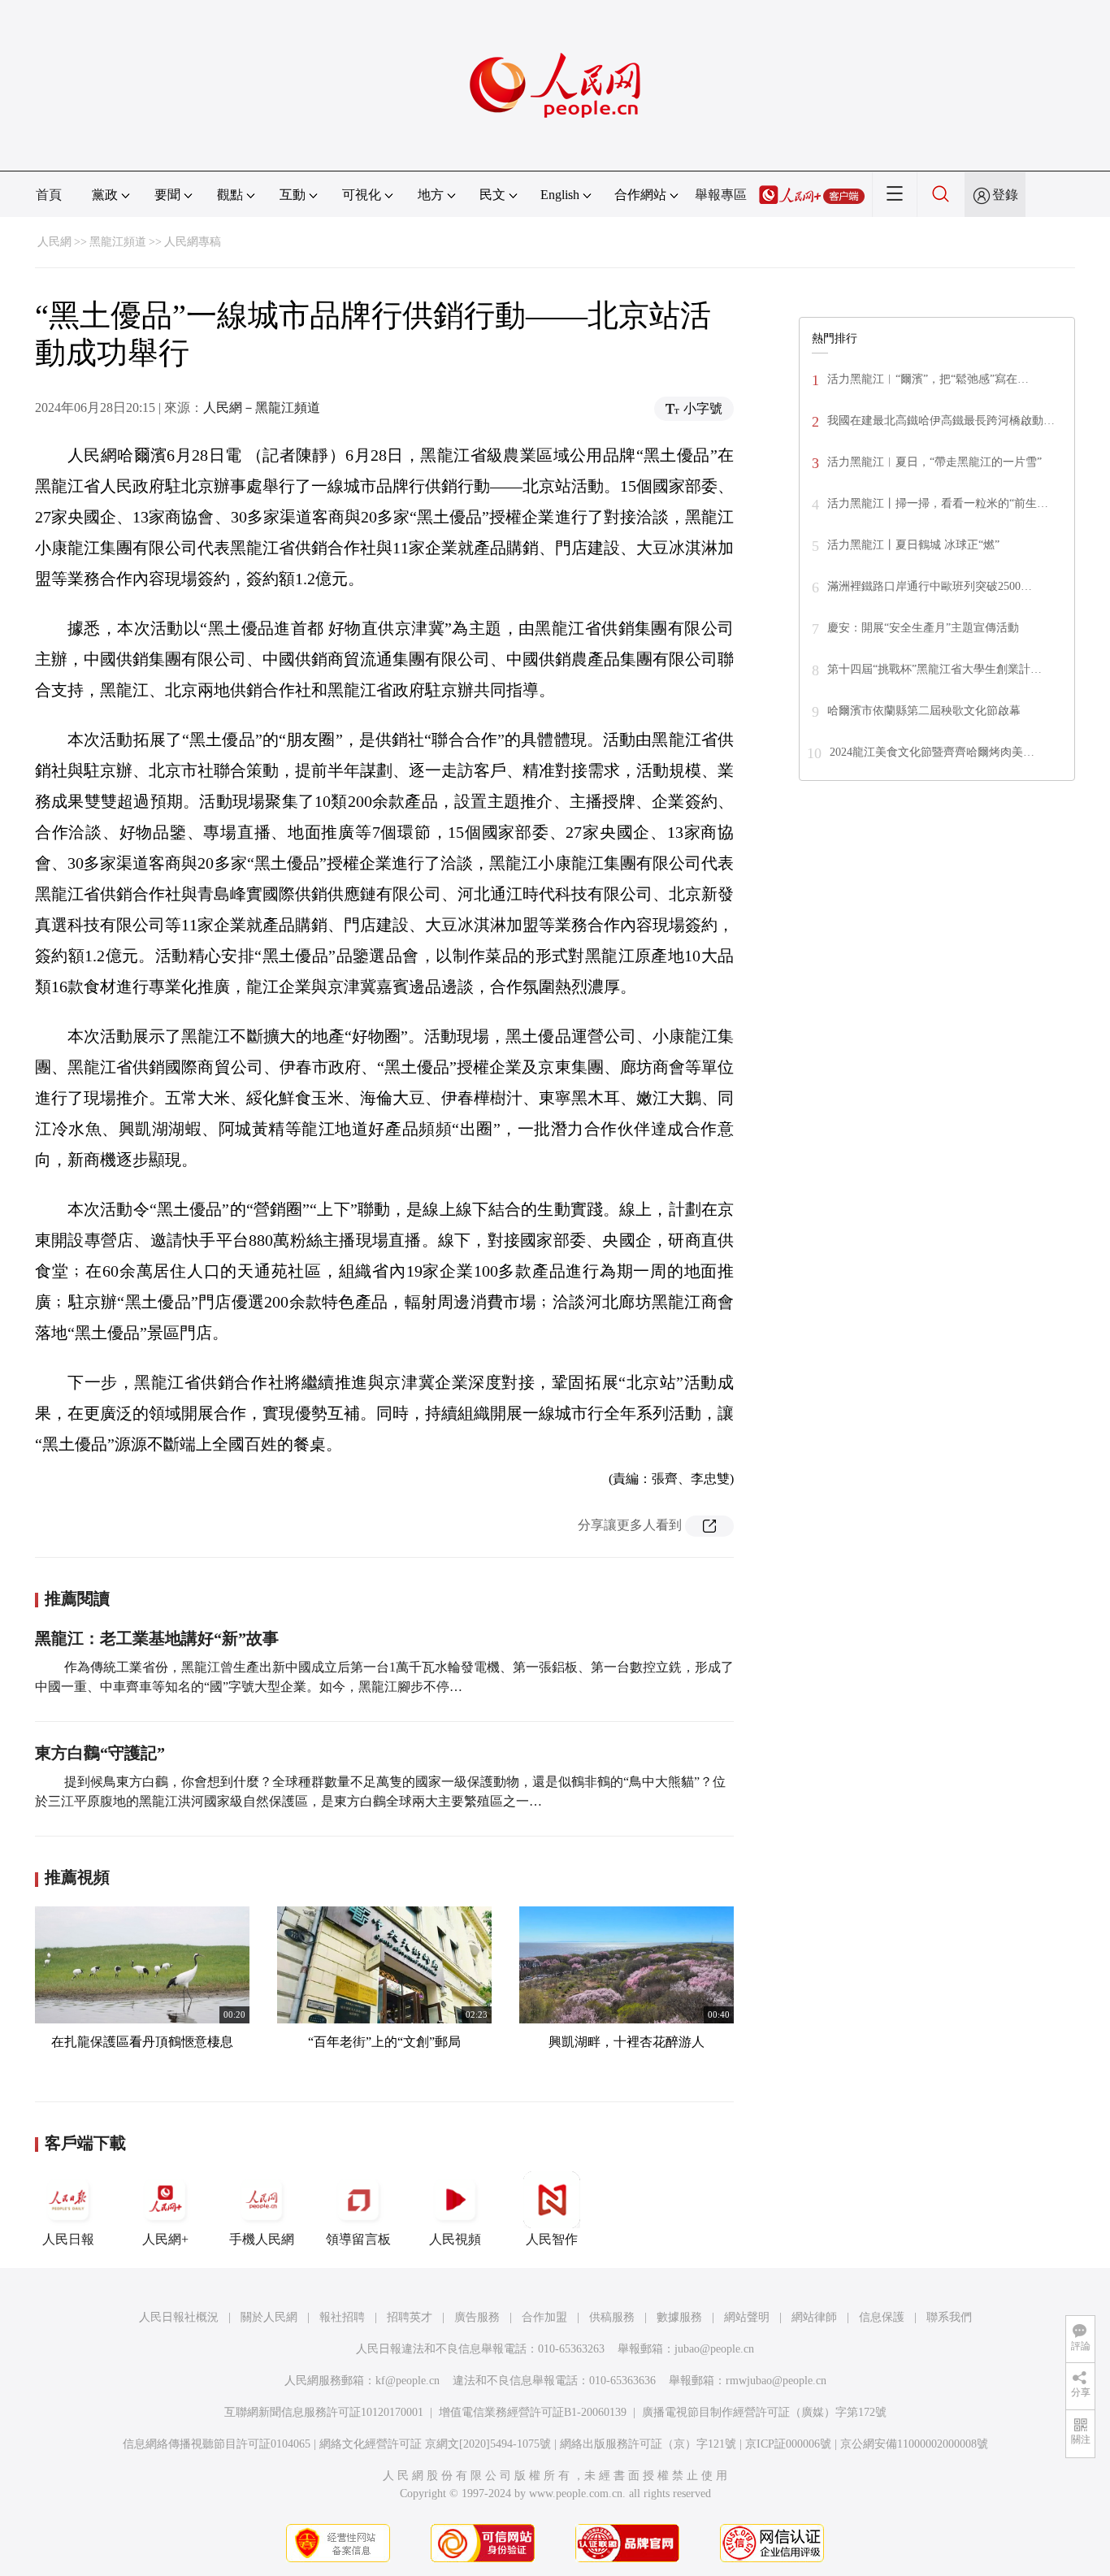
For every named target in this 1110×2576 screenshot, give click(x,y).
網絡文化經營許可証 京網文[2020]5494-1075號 (435, 2444)
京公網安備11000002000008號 (914, 2444)
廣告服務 (477, 2317)
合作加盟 (544, 2317)
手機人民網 (262, 2239)
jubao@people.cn (714, 2349)
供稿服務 (612, 2317)
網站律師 (814, 2317)
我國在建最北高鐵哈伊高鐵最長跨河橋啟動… (941, 421)
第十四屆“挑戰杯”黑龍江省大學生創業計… (934, 669)
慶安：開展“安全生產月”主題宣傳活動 (923, 628)
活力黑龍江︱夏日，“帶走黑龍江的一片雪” (934, 462)
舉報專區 (721, 195)
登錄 (1005, 195)
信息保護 (882, 2317)
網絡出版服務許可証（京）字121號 (648, 2444)
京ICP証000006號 (788, 2444)
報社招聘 (342, 2317)
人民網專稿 (193, 242)
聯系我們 (949, 2317)
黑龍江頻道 (118, 242)
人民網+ (165, 2239)
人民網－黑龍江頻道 (262, 408)
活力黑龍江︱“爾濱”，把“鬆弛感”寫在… (928, 379)
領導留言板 (358, 2239)
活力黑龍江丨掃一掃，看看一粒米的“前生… (938, 503)
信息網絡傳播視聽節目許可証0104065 (217, 2444)
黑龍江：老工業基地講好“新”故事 (157, 1638)
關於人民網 (269, 2317)
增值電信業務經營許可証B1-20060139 (533, 2412)
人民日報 (68, 2239)
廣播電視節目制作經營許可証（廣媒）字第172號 (764, 2412)
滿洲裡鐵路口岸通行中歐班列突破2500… (930, 586)
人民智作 (552, 2239)
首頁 (49, 195)
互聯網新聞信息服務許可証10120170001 (324, 2412)
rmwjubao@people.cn (776, 2381)
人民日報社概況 (179, 2317)
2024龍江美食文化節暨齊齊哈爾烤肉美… (932, 752)
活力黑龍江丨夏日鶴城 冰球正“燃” (913, 545)
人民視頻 (455, 2239)
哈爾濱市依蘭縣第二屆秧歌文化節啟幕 (924, 711)
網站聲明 (747, 2317)
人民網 (54, 242)
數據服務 (679, 2317)
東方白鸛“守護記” (100, 1753)
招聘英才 (410, 2317)
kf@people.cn (408, 2381)
